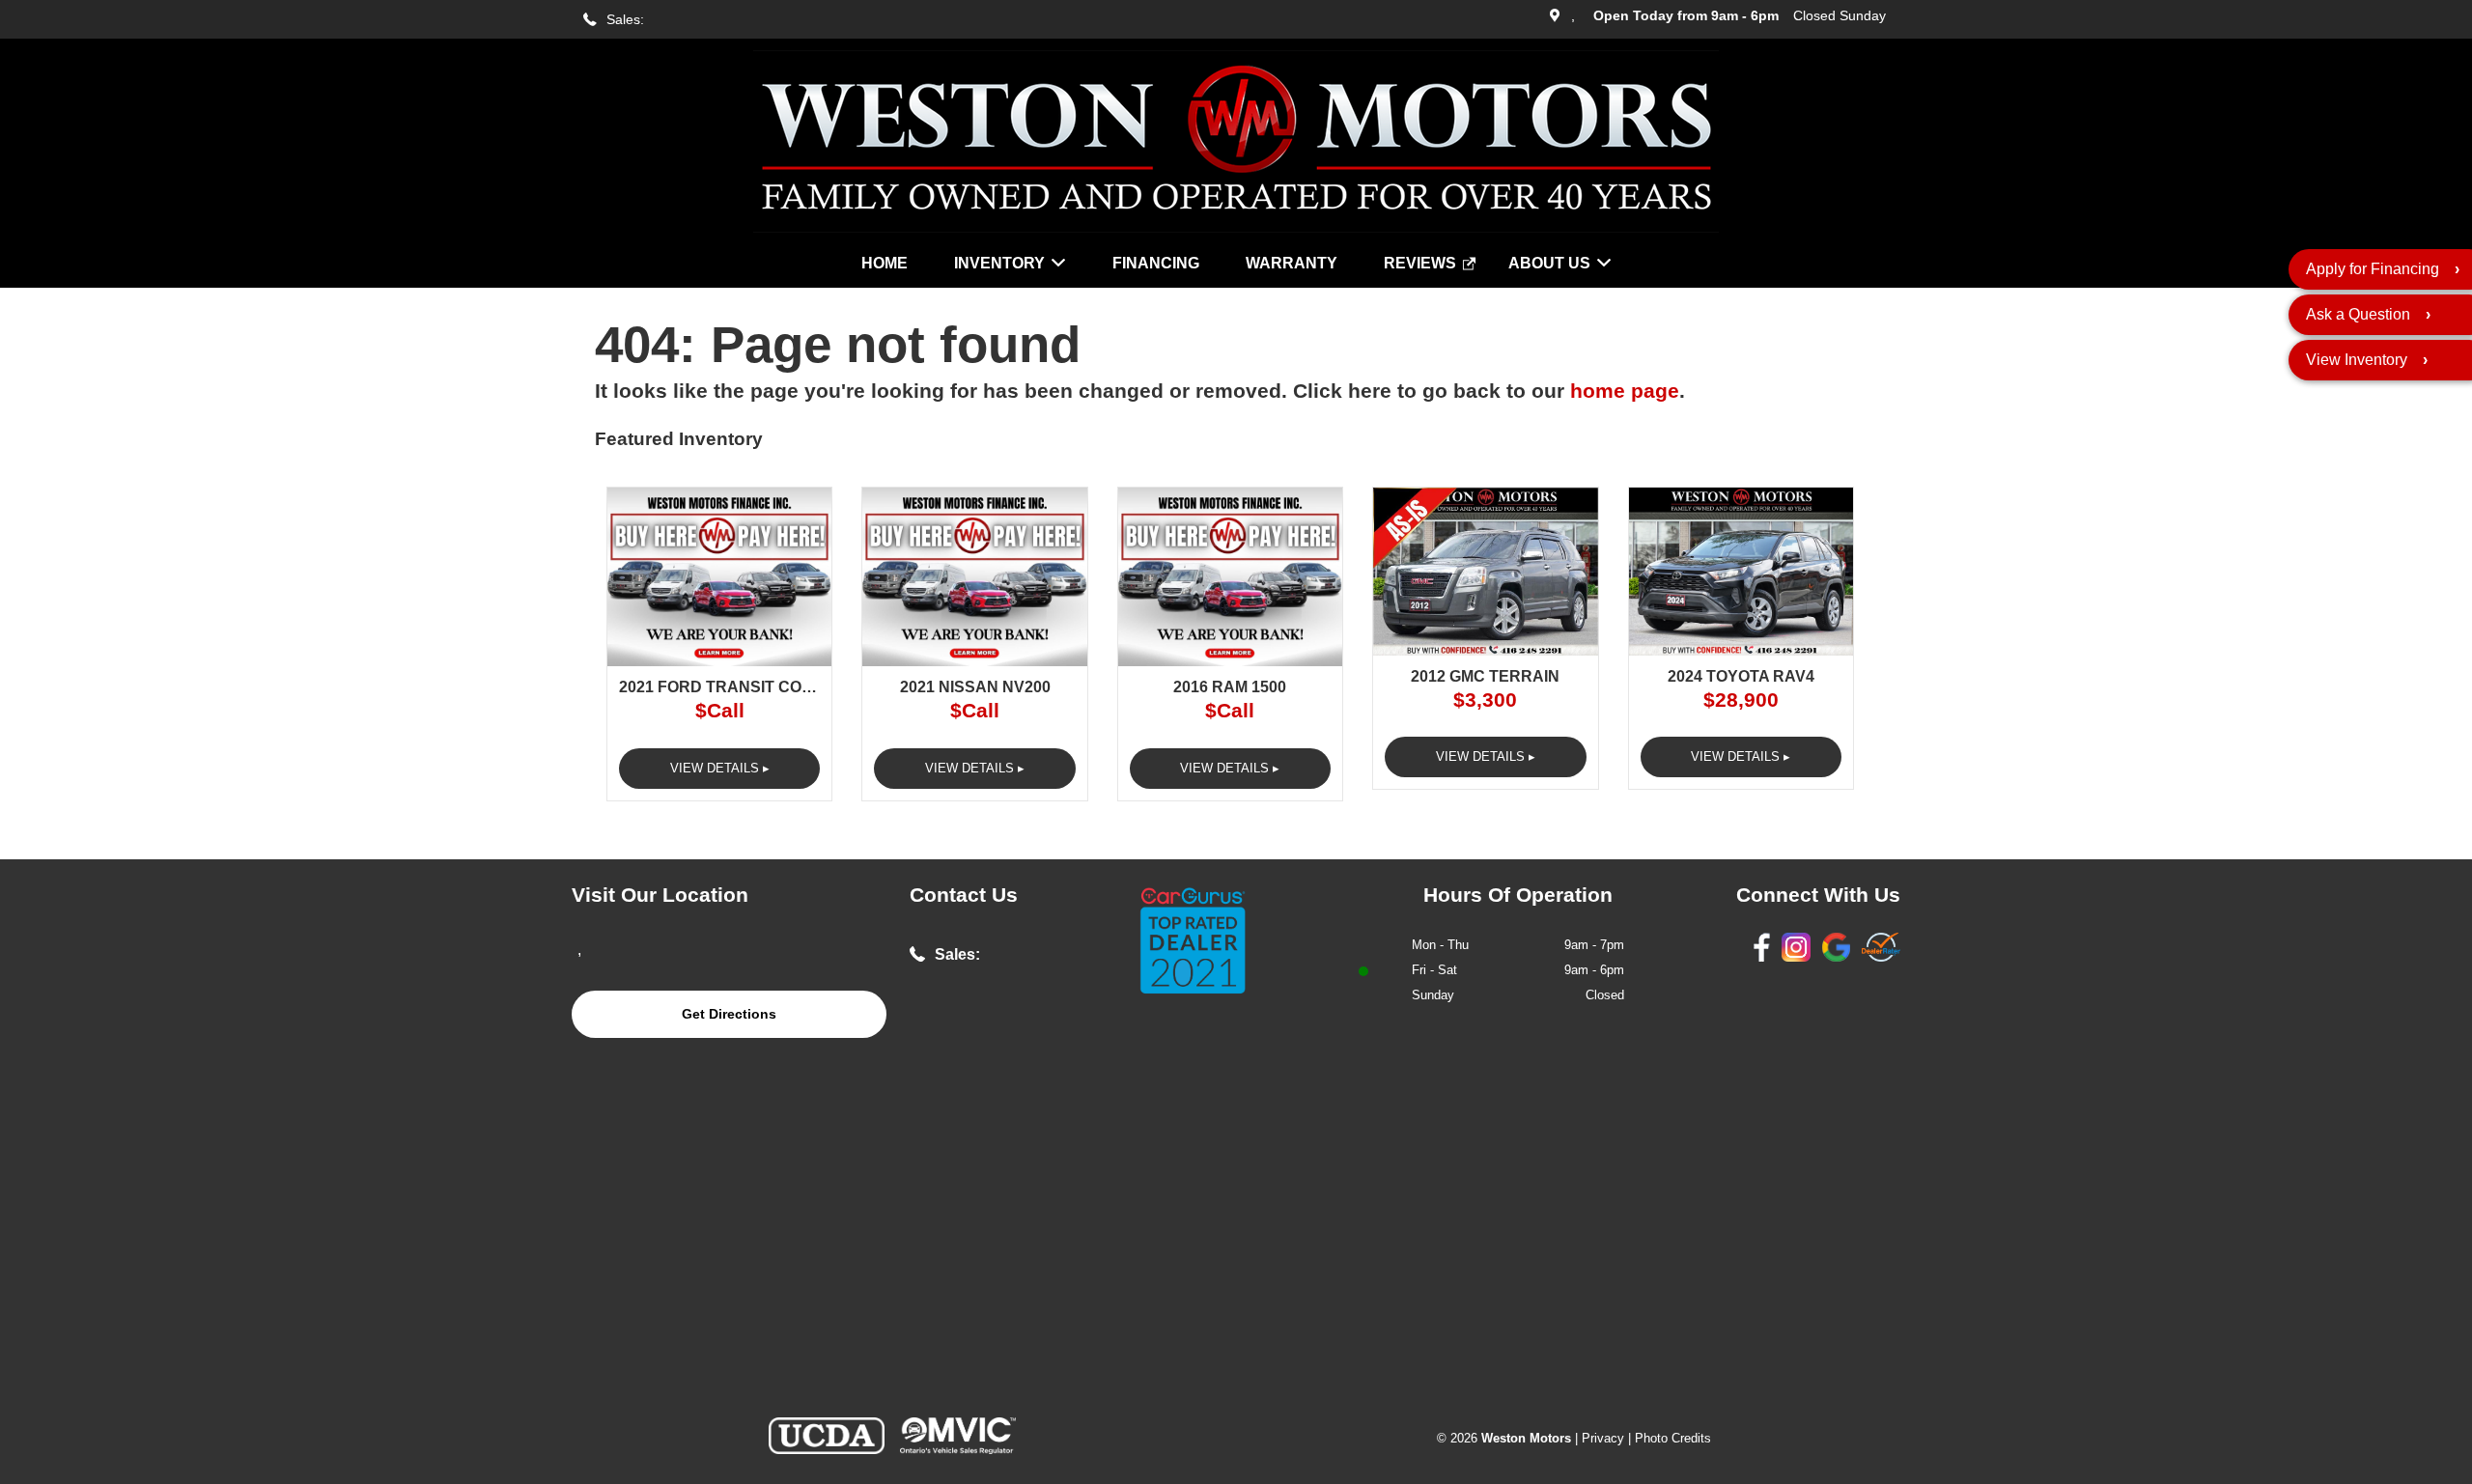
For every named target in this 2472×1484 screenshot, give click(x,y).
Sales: (625, 20)
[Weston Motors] (1236, 227)
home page (1625, 391)
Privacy (1603, 1438)
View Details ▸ (720, 768)
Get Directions (729, 1014)
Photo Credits (1673, 1438)
